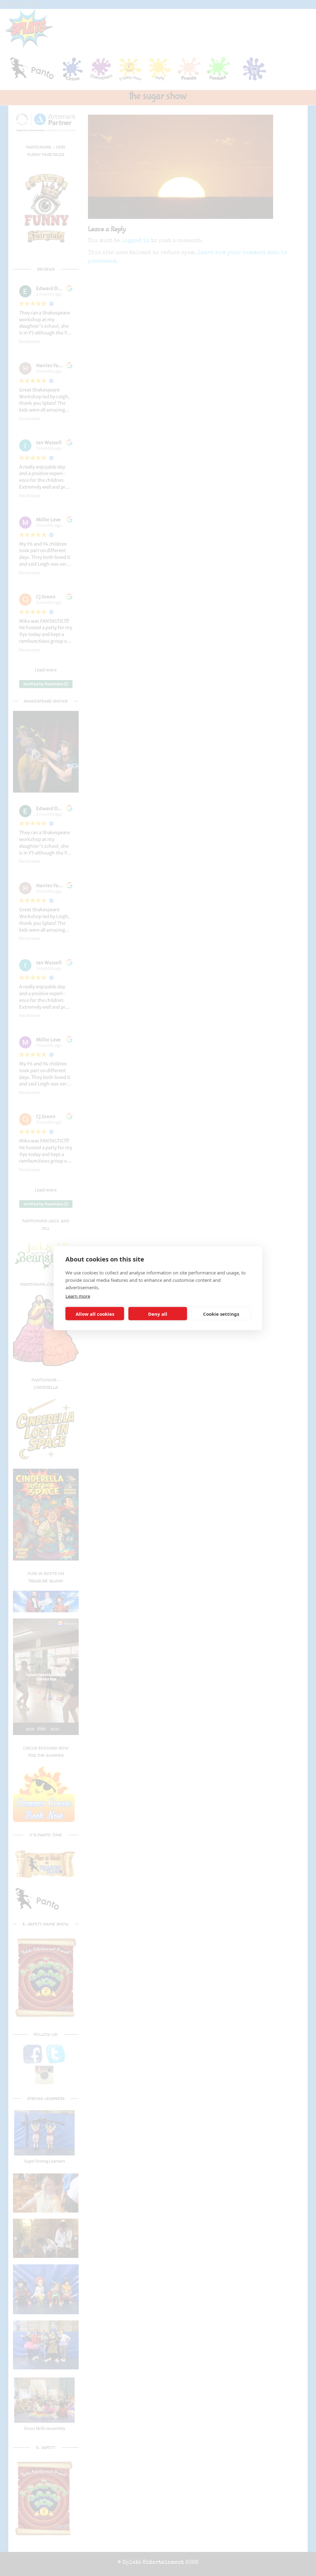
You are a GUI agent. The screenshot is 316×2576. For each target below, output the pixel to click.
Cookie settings (221, 1314)
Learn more (78, 1296)
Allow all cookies (95, 1314)
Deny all (158, 1314)
